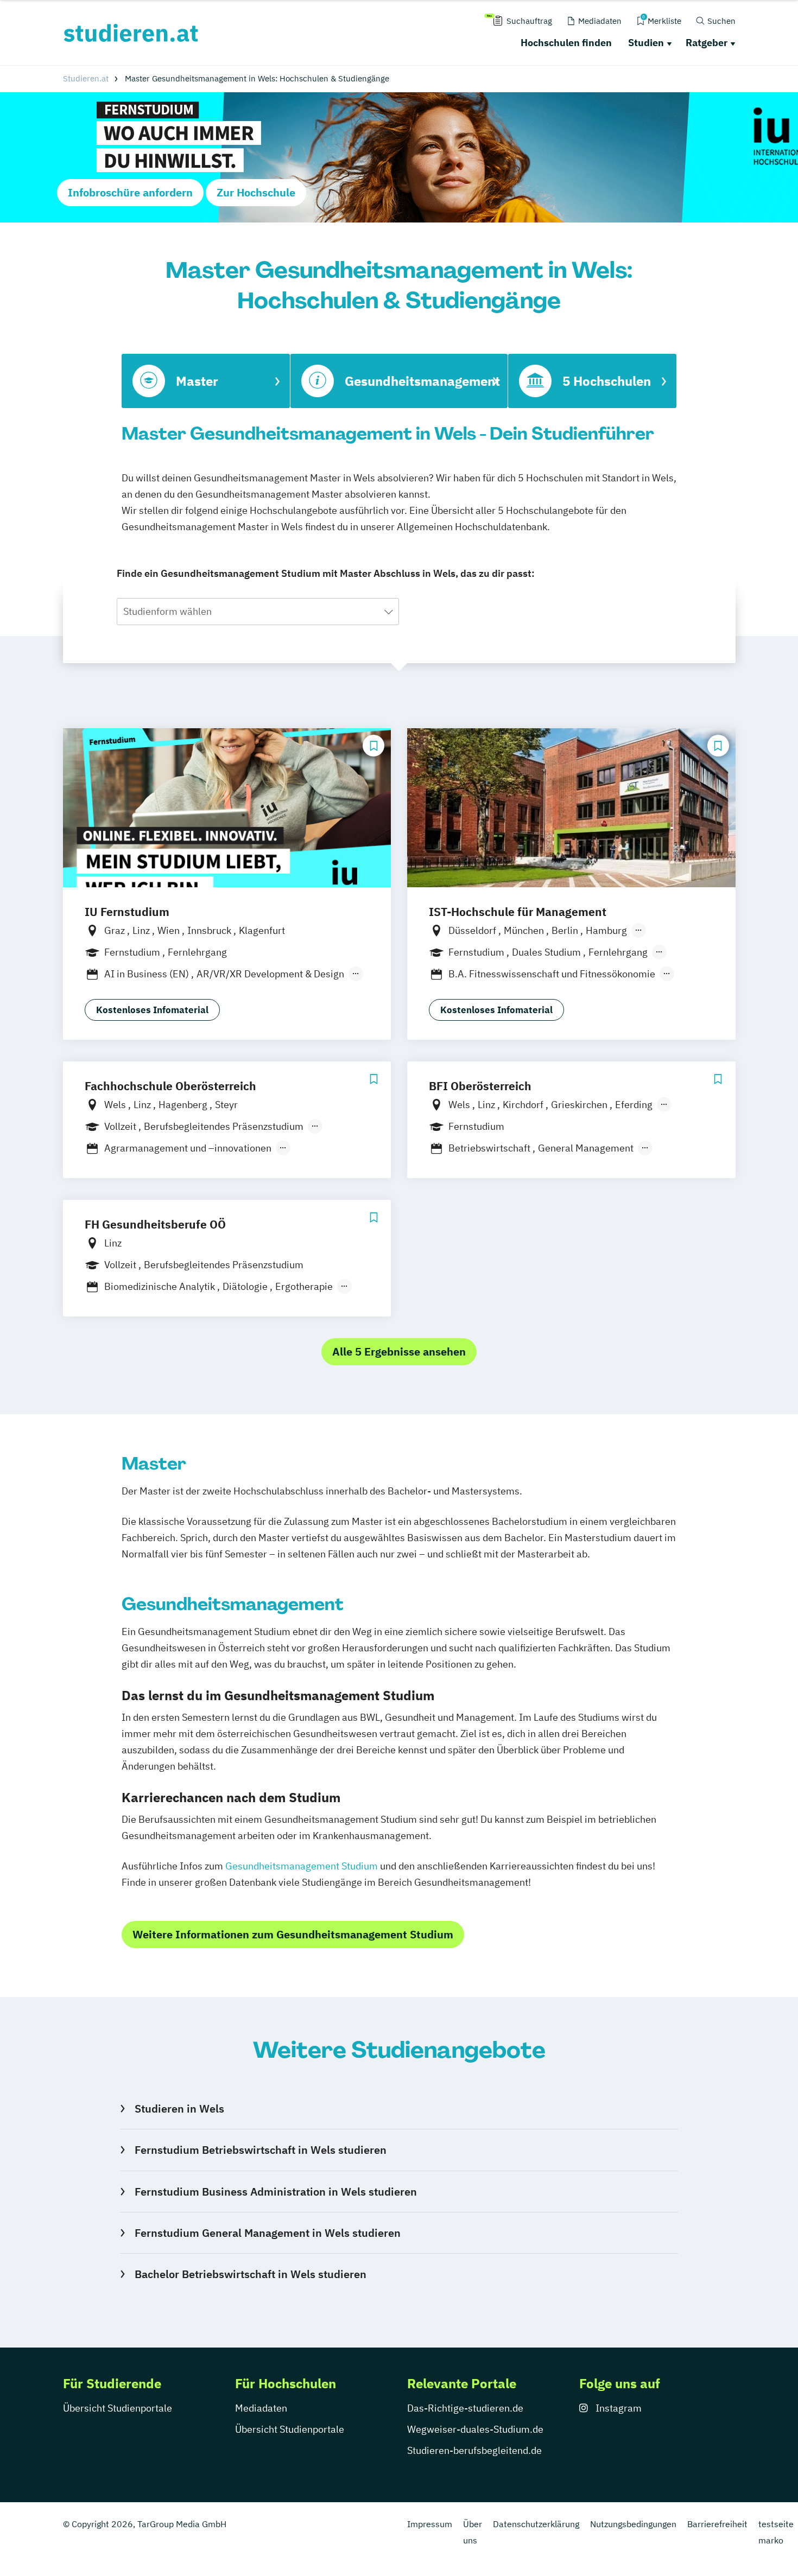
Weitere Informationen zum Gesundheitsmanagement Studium (293, 1934)
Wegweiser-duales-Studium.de (475, 2429)
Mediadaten (261, 2408)
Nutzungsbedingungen (633, 2524)
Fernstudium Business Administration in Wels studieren (275, 2192)
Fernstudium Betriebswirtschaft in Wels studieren (260, 2150)
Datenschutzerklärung (536, 2524)
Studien (646, 43)
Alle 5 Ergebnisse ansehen (399, 1351)
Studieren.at (86, 78)
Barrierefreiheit (717, 2524)
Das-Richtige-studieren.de (465, 2408)
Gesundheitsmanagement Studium (302, 1866)
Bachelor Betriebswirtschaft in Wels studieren (250, 2274)
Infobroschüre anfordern (130, 192)
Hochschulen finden (566, 43)
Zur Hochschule (256, 192)
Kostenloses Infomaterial (152, 1010)
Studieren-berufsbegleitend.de (474, 2450)
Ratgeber (707, 43)
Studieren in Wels (179, 2108)
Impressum (430, 2524)
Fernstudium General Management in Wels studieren (267, 2233)
